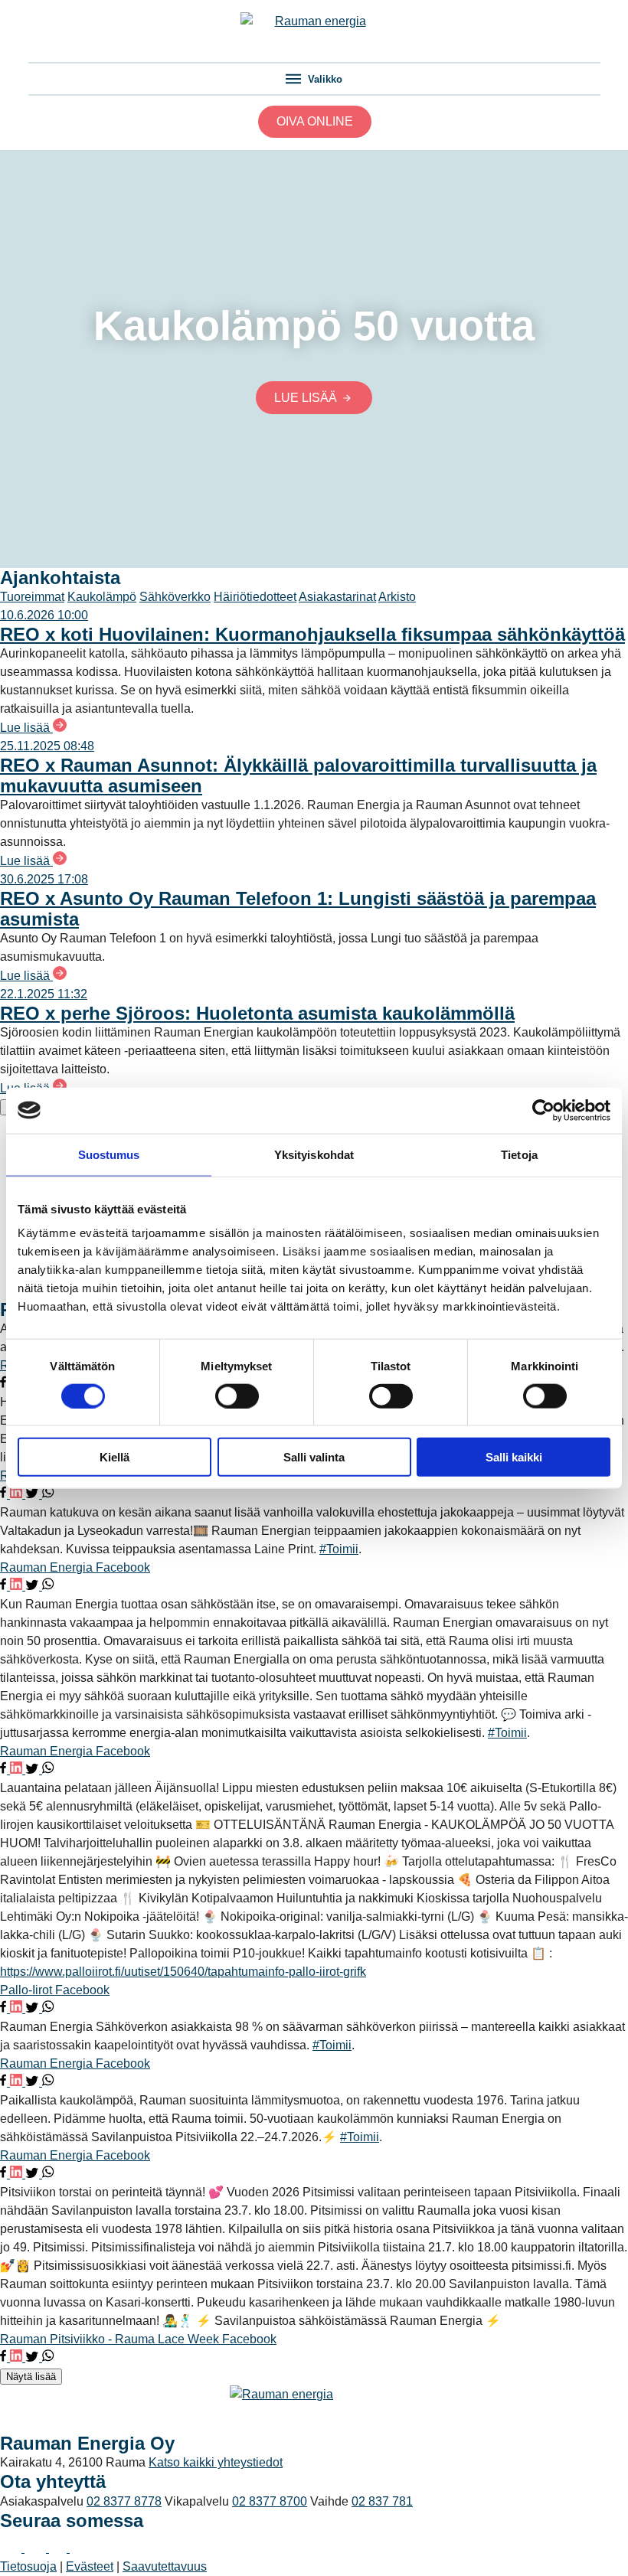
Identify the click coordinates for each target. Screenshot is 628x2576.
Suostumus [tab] (109, 1154)
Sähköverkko (175, 597)
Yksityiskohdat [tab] (314, 1154)
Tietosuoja (28, 2566)
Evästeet (90, 2566)
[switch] (237, 1396)
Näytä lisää (31, 2377)
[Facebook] (5, 1384)
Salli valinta (314, 1457)
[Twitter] (34, 1494)
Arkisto (397, 597)
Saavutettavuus (165, 2566)
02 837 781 (382, 2501)
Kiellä (114, 1457)
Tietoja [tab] (519, 1154)
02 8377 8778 (124, 2501)
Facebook (123, 1567)
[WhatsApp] (48, 1494)
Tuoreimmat (32, 597)
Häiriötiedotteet (255, 597)
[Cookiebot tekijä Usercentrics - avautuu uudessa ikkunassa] (543, 1110)
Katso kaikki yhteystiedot (216, 2462)
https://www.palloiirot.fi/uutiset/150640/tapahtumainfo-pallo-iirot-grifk (183, 1972)
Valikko (324, 79)
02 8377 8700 (270, 2501)
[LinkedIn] (18, 1494)
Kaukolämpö (102, 597)
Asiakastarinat (337, 597)
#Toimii (339, 1549)
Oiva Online (315, 121)
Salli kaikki (514, 1457)
